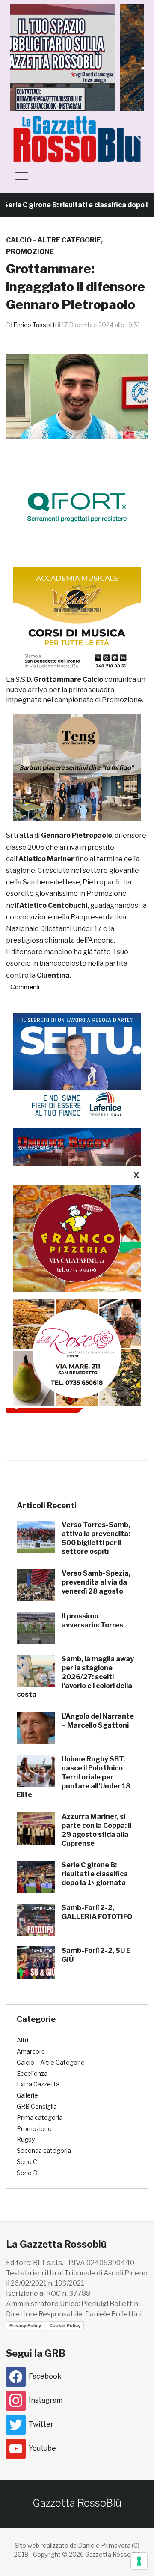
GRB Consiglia (37, 2106)
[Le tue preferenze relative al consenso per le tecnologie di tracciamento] (139, 2561)
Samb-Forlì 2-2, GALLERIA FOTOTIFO (97, 1912)
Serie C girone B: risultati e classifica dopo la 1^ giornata (95, 1874)
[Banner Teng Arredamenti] (77, 767)
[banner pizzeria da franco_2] (77, 1237)
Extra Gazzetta (38, 2084)
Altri (22, 2040)
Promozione (30, 252)
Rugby (26, 2139)
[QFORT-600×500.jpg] (77, 507)
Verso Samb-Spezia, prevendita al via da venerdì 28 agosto (96, 1582)
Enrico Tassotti (35, 325)
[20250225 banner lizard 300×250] (77, 621)
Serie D (27, 2173)
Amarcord (31, 2051)
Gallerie (27, 2095)
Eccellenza (32, 2073)
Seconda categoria (44, 2151)
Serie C (27, 2162)
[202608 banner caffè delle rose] (77, 1352)
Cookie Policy (65, 2325)
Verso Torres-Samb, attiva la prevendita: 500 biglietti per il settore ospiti (96, 1538)
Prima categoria (40, 2118)
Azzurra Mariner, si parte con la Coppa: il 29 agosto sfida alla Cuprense (96, 1830)
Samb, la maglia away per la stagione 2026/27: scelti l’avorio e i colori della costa (75, 1677)
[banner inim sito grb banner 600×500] (77, 57)
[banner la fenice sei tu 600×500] (77, 1066)
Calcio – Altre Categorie (51, 2062)
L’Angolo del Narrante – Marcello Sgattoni (98, 1721)
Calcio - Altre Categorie (53, 240)
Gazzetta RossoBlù (77, 2503)
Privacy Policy (25, 2325)
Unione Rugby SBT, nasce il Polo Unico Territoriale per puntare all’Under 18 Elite (74, 1777)
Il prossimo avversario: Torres (92, 1621)
